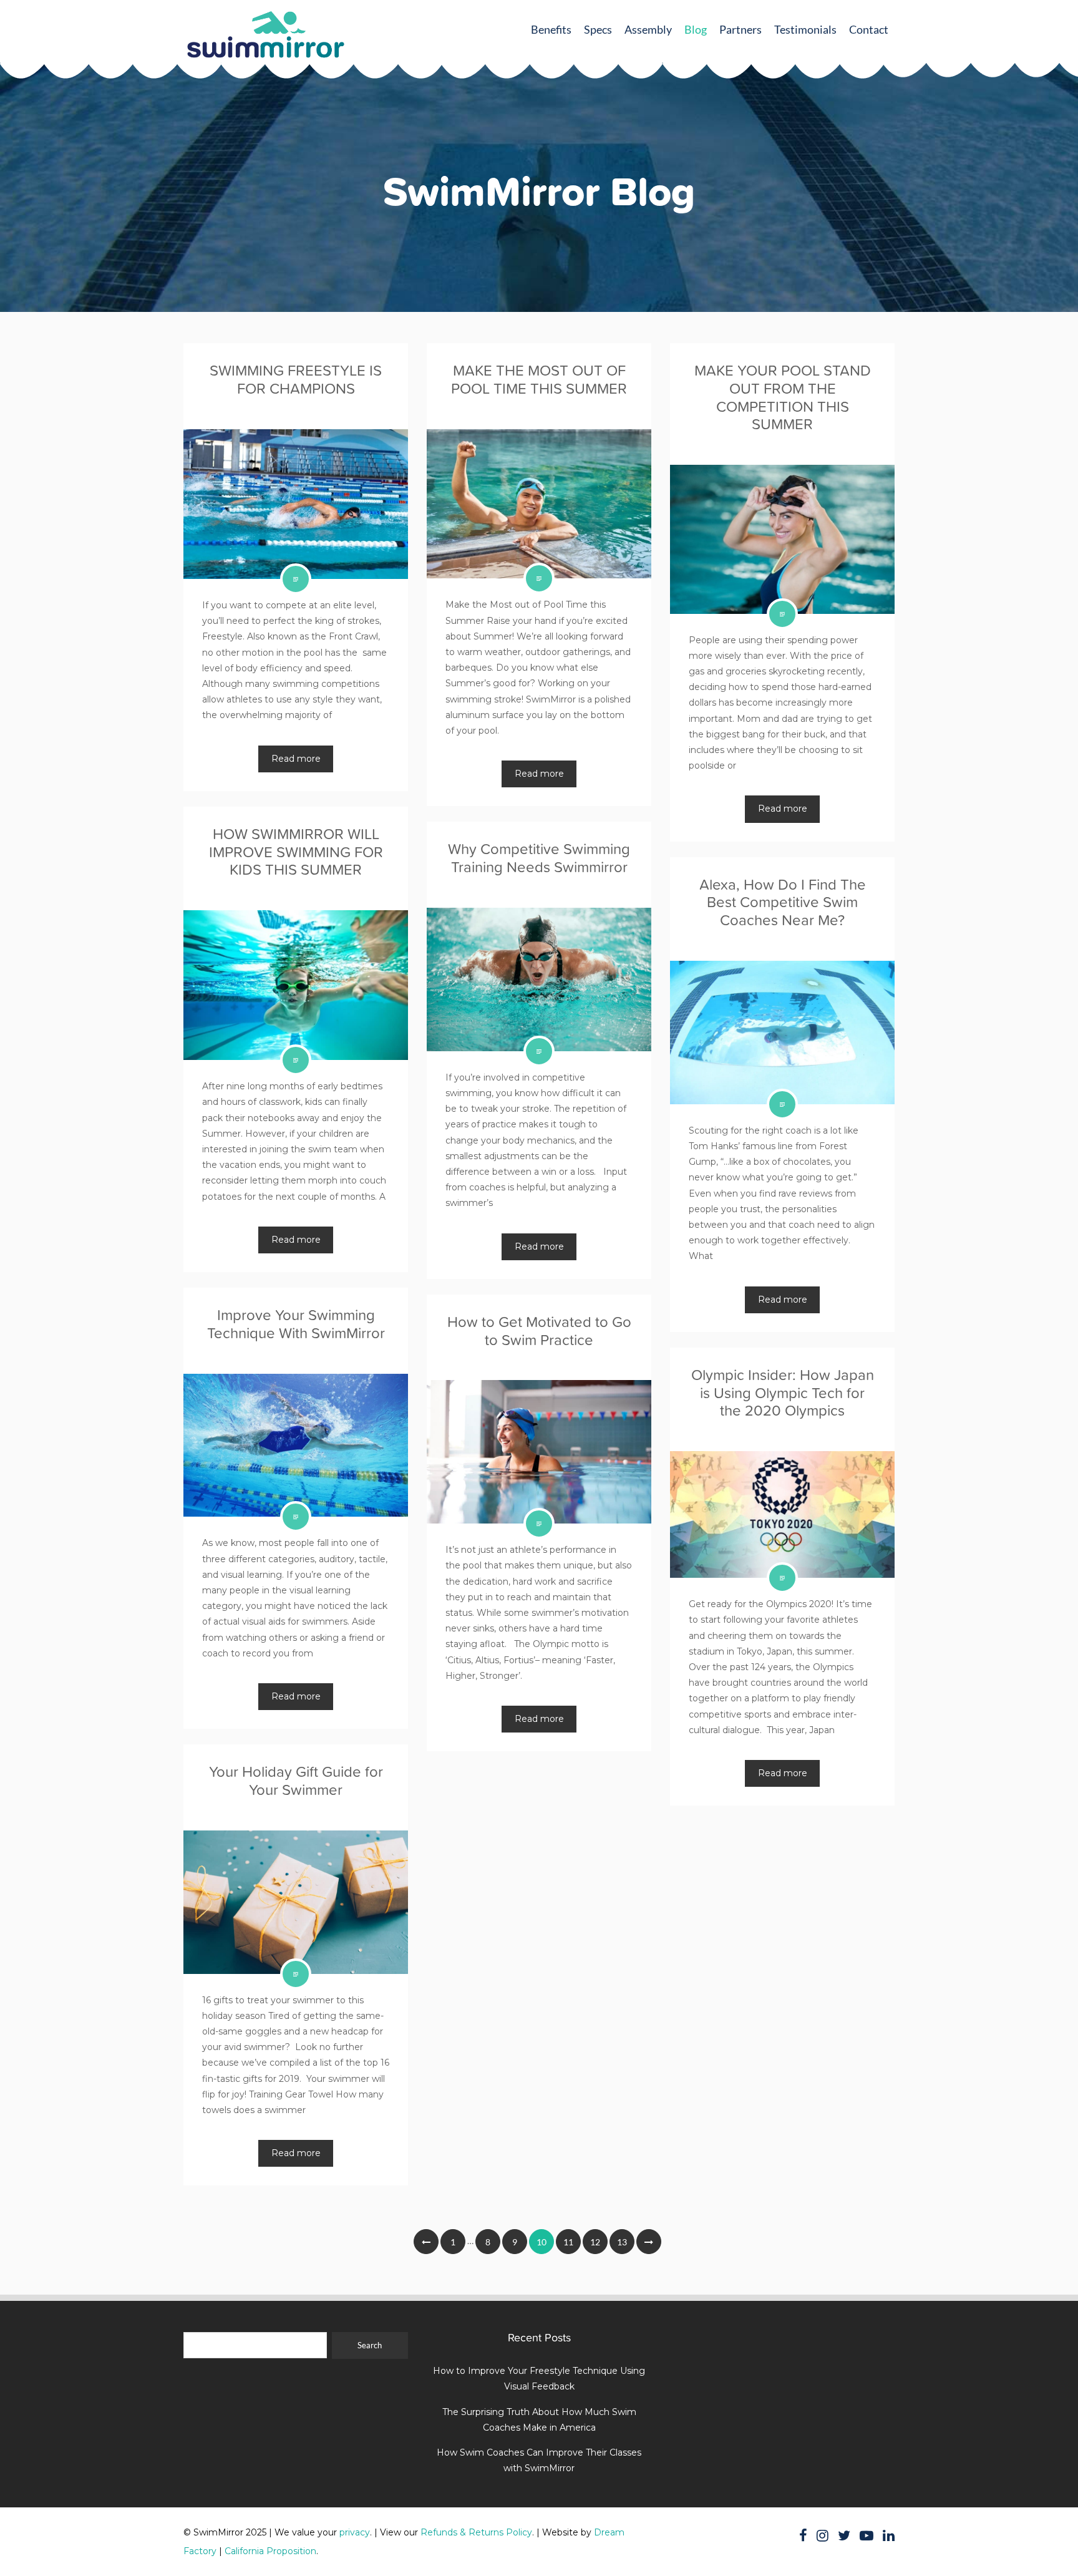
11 (568, 2242)
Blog (696, 29)
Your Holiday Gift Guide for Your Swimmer (296, 1781)
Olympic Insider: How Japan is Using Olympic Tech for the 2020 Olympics (783, 1393)
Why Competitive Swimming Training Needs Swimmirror (539, 858)
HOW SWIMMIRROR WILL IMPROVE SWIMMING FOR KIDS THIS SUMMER (296, 852)
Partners (741, 29)
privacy (355, 2532)
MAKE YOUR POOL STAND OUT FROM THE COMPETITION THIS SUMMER (783, 397)
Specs (598, 29)
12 (595, 2242)
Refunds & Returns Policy (476, 2532)
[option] (539, 281)
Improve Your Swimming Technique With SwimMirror (296, 1324)
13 (622, 2242)
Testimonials (805, 29)
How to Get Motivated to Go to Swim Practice (539, 1331)
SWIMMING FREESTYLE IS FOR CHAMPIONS (296, 379)
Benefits (551, 29)
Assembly (648, 29)
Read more (296, 759)
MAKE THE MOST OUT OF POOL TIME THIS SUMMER (539, 379)
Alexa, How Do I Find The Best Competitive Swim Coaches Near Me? (783, 902)
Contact (869, 29)
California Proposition (270, 2551)
